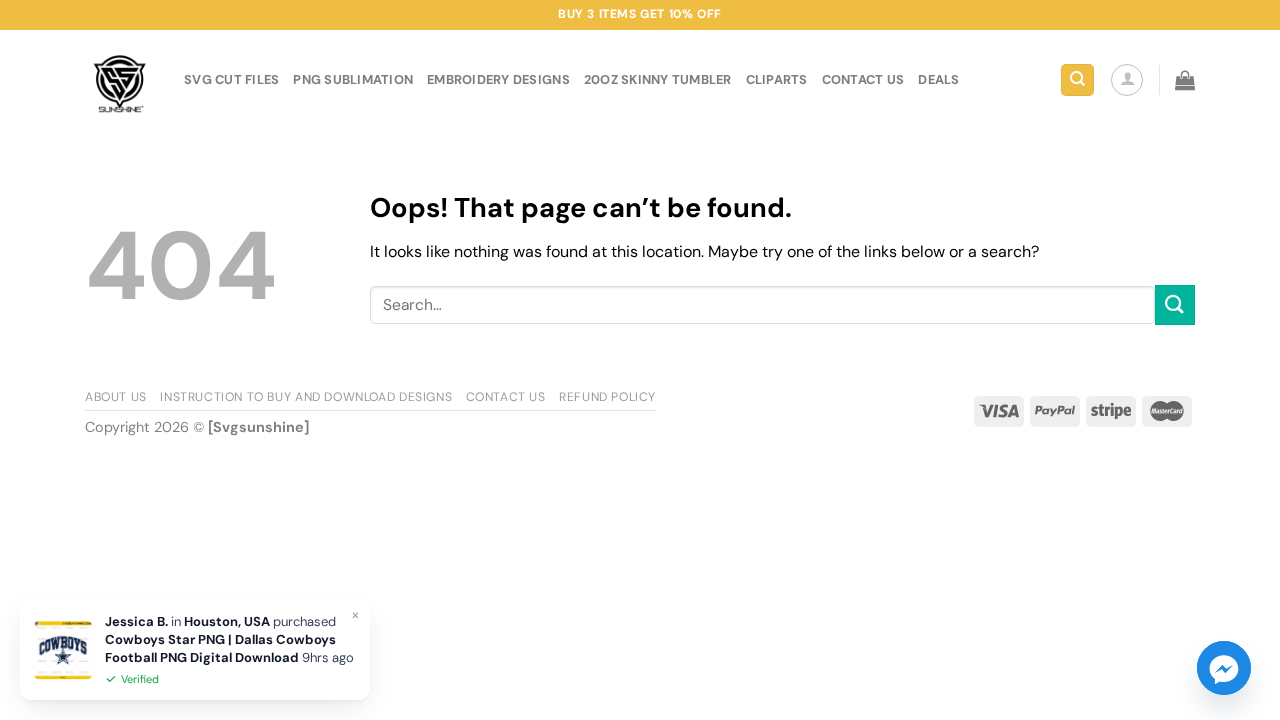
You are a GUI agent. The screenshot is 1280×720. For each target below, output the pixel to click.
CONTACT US (863, 79)
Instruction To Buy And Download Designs (306, 397)
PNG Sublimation (353, 79)
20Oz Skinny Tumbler (658, 79)
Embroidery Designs (498, 79)
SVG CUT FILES (231, 79)
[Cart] (1185, 80)
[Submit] (1175, 304)
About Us (116, 397)
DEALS (938, 79)
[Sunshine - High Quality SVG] (119, 80)
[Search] (1077, 80)
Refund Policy (607, 397)
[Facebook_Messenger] (1224, 668)
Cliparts (777, 79)
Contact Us (506, 397)
